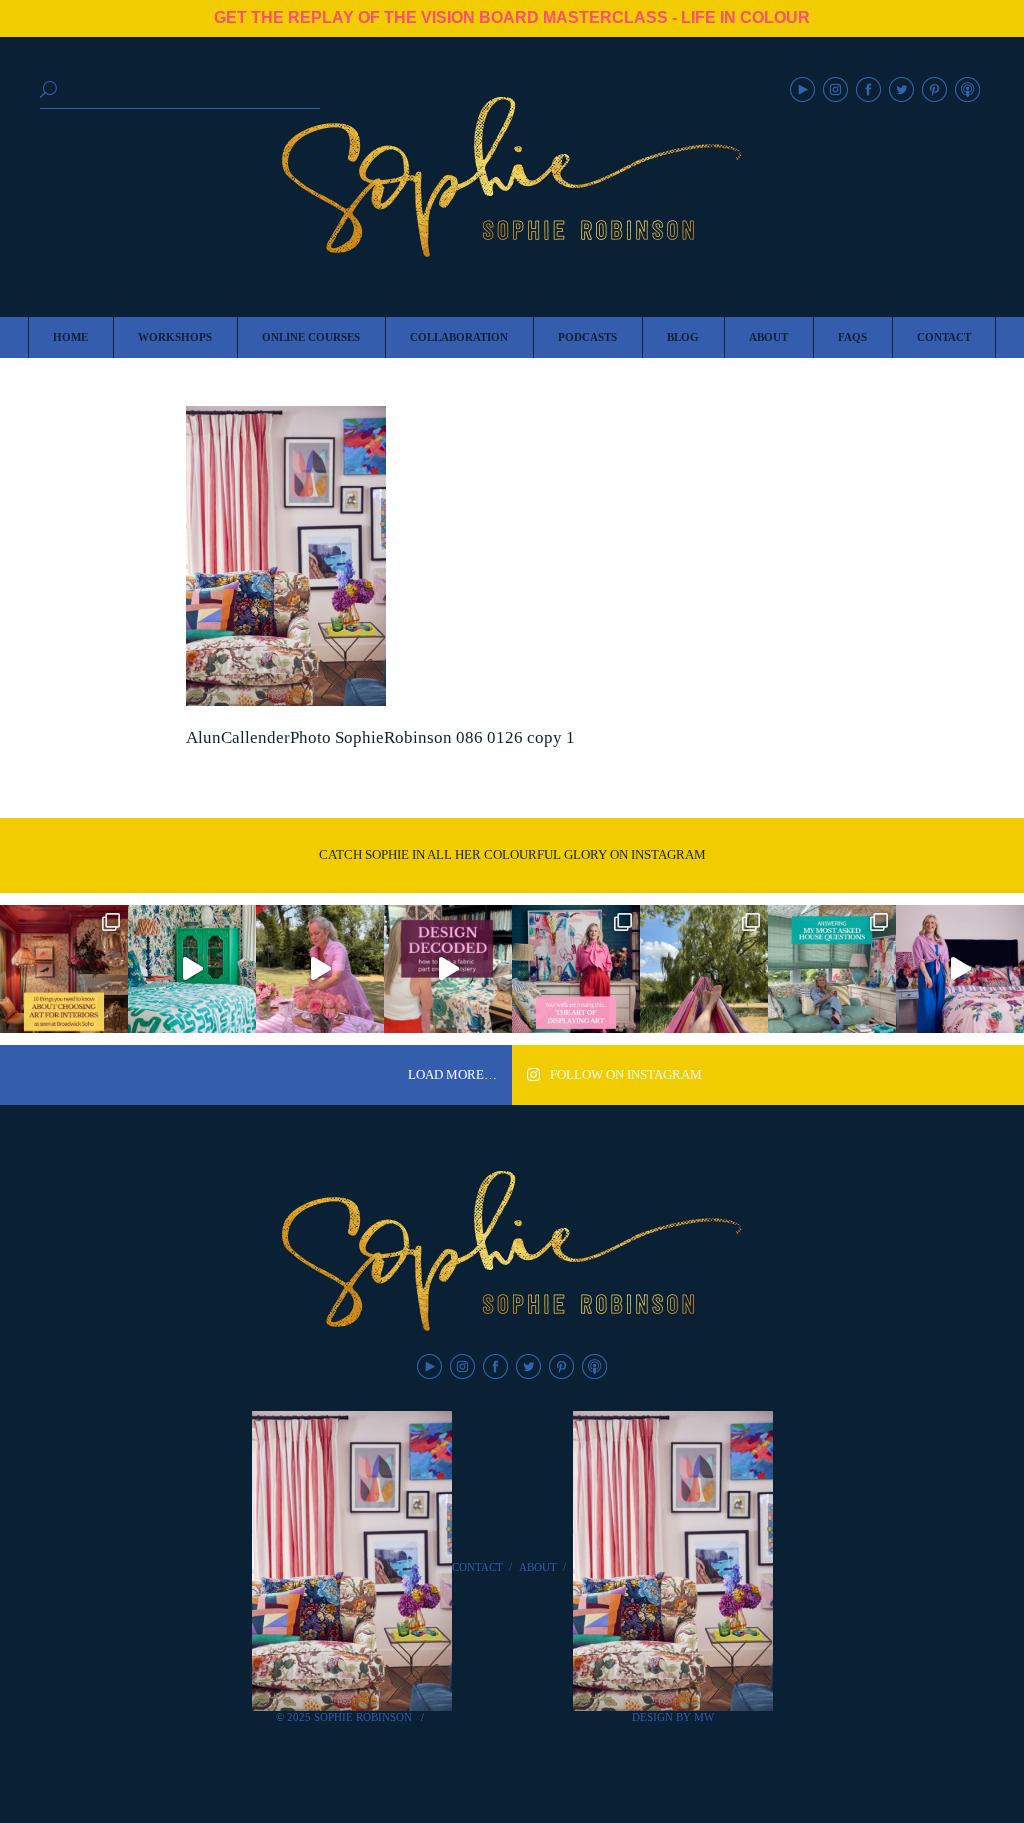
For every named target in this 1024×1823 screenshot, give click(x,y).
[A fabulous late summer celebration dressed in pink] (320, 969)
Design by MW (673, 1717)
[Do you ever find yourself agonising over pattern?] (192, 969)
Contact (477, 1567)
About (538, 1567)
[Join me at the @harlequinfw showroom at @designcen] (448, 969)
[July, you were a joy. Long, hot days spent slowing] (704, 969)
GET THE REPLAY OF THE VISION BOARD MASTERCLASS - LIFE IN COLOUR (512, 17)
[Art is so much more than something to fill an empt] (576, 969)
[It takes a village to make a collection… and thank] (960, 969)
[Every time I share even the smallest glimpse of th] (832, 969)
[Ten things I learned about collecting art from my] (64, 969)
